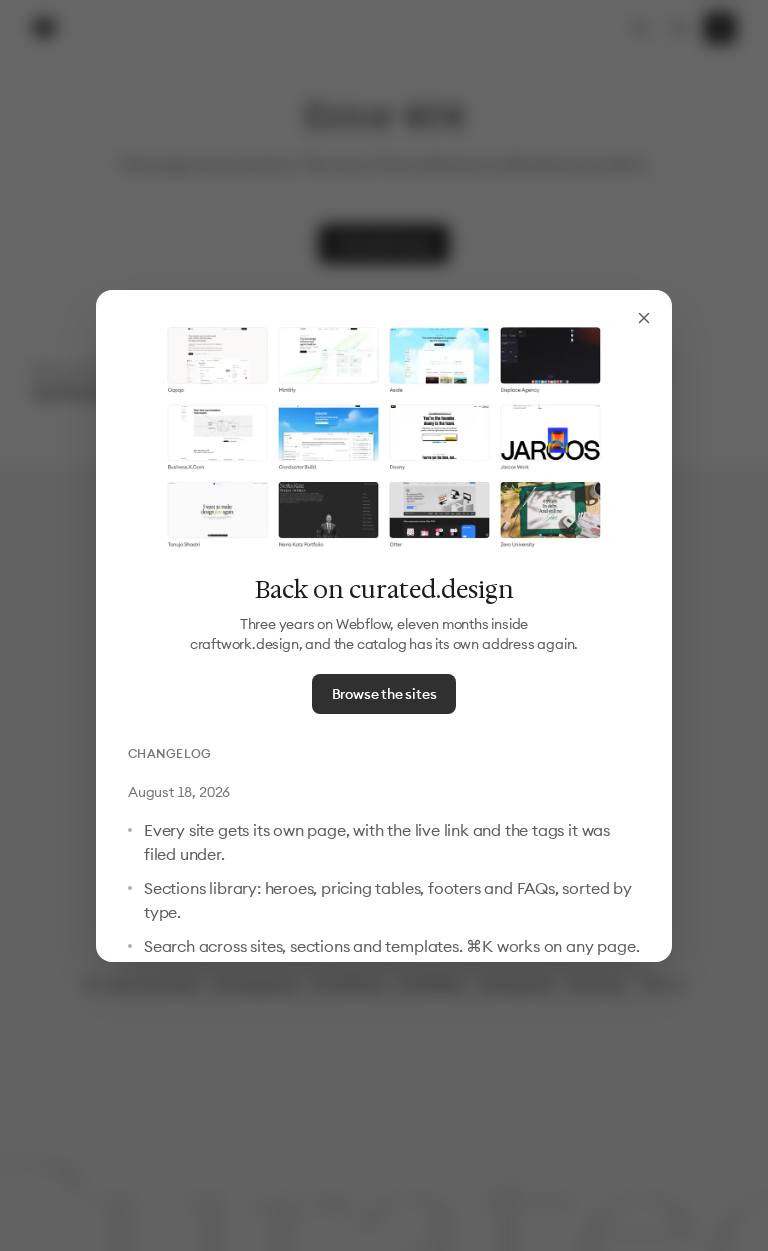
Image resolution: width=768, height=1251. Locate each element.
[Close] (644, 318)
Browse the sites (384, 694)
